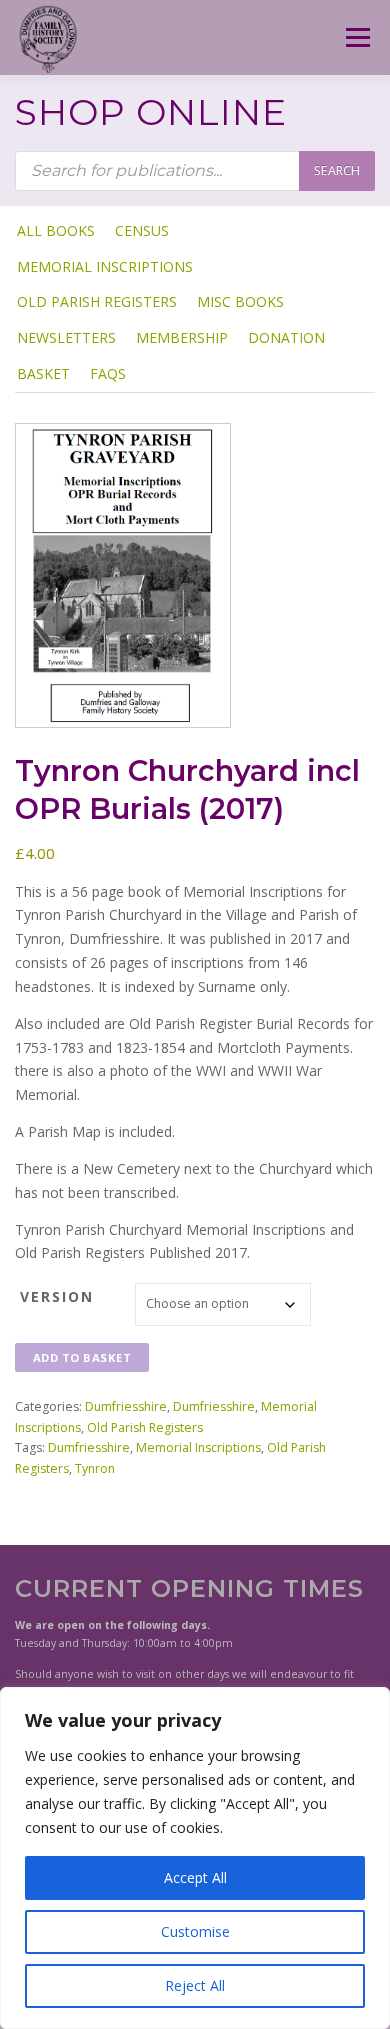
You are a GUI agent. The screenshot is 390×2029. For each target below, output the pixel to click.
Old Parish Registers (97, 301)
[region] (195, 1858)
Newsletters (66, 337)
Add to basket (82, 1357)
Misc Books (240, 301)
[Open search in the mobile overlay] (195, 171)
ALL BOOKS (56, 230)
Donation (286, 337)
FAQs (108, 373)
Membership (182, 337)
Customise (195, 1931)
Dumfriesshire (126, 1406)
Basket (43, 373)
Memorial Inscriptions (105, 266)
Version (57, 1296)
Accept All (195, 1877)
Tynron (95, 1468)
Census (142, 230)
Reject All (195, 1985)
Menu (356, 37)
